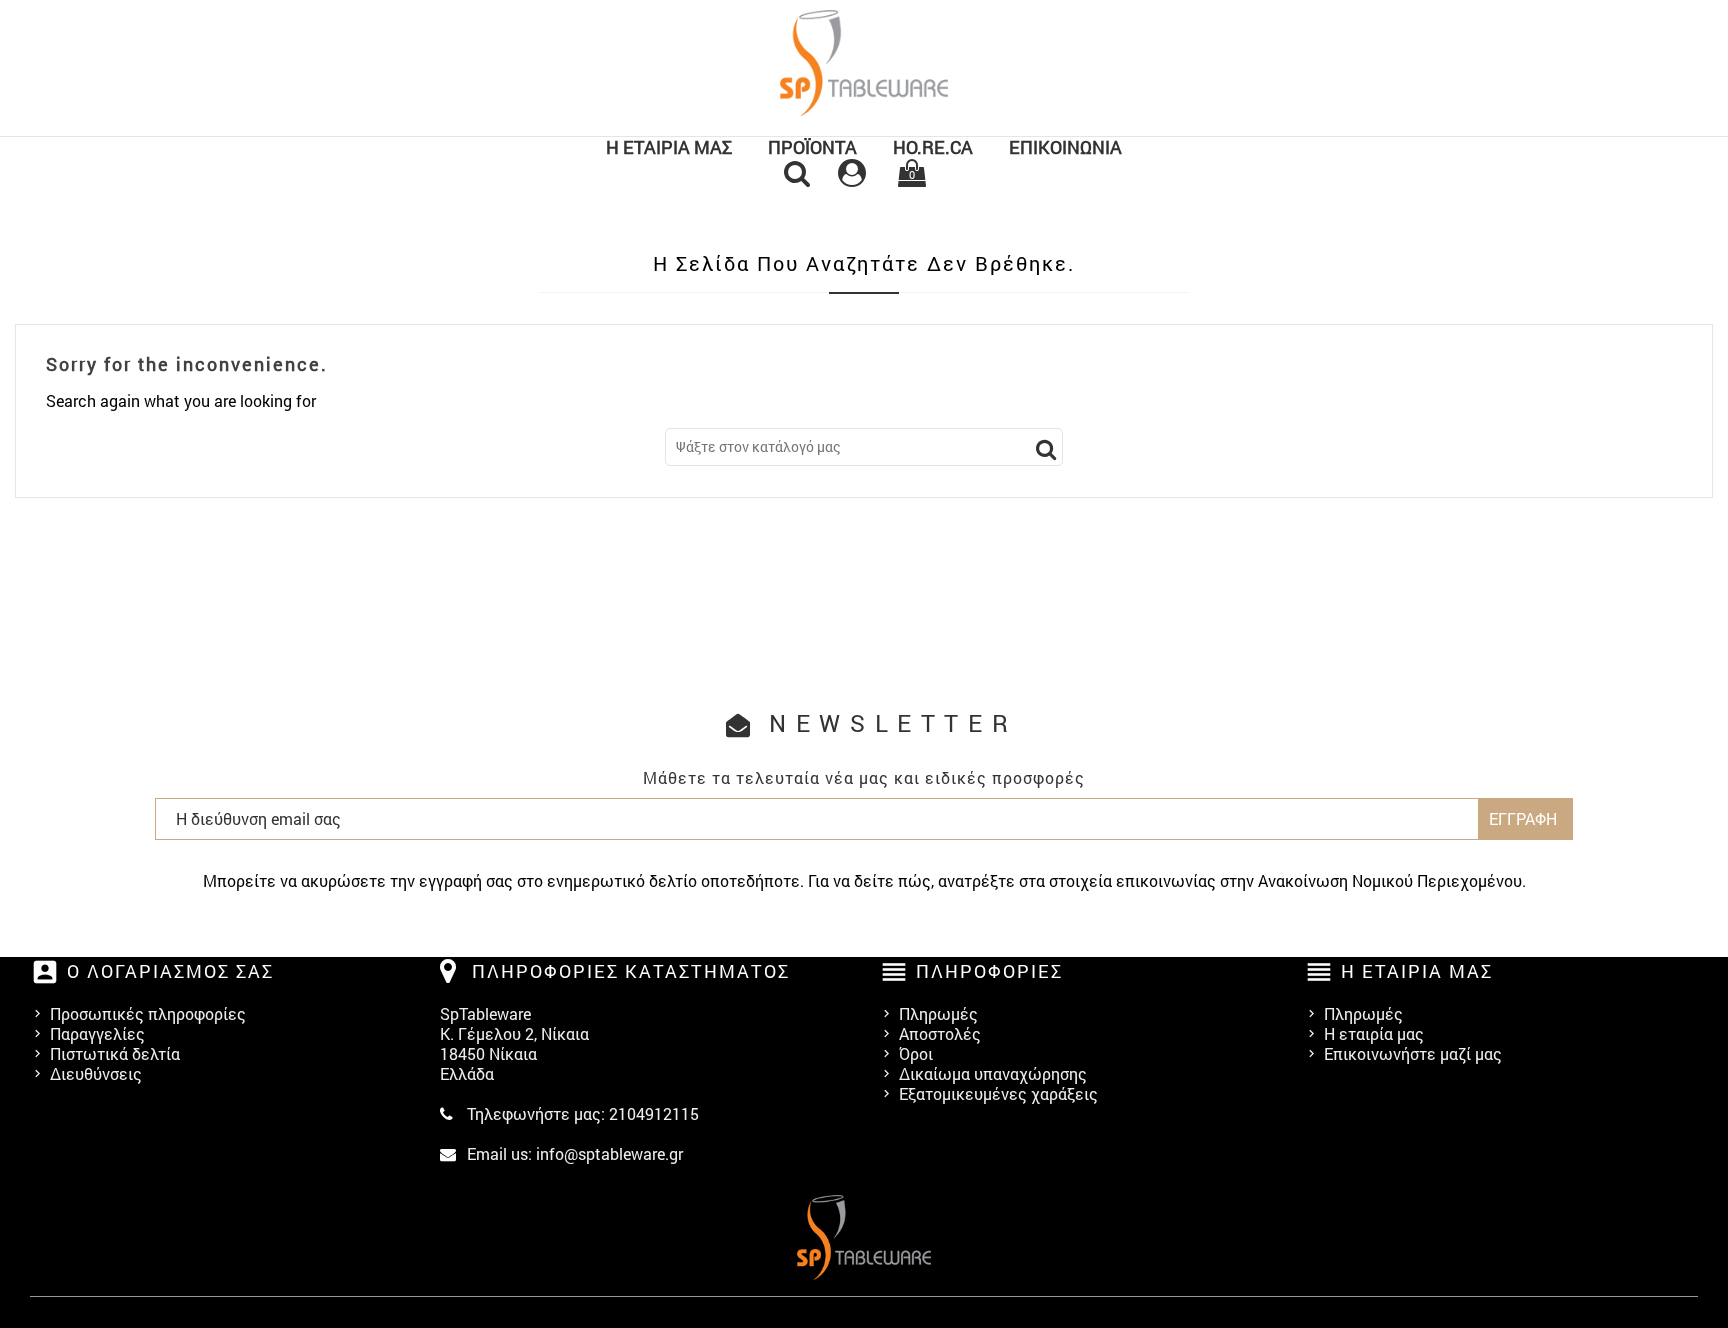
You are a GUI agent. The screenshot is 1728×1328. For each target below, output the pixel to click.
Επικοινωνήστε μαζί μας (1413, 1053)
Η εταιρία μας (669, 147)
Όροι (916, 1053)
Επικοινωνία (1065, 147)
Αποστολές (940, 1033)
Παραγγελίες (97, 1033)
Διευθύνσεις (96, 1073)
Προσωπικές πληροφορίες (148, 1013)
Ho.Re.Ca (933, 147)
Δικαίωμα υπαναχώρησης (993, 1073)
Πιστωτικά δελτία (115, 1053)
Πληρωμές (938, 1013)
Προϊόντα (812, 147)
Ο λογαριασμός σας (170, 971)
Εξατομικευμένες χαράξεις (998, 1093)
